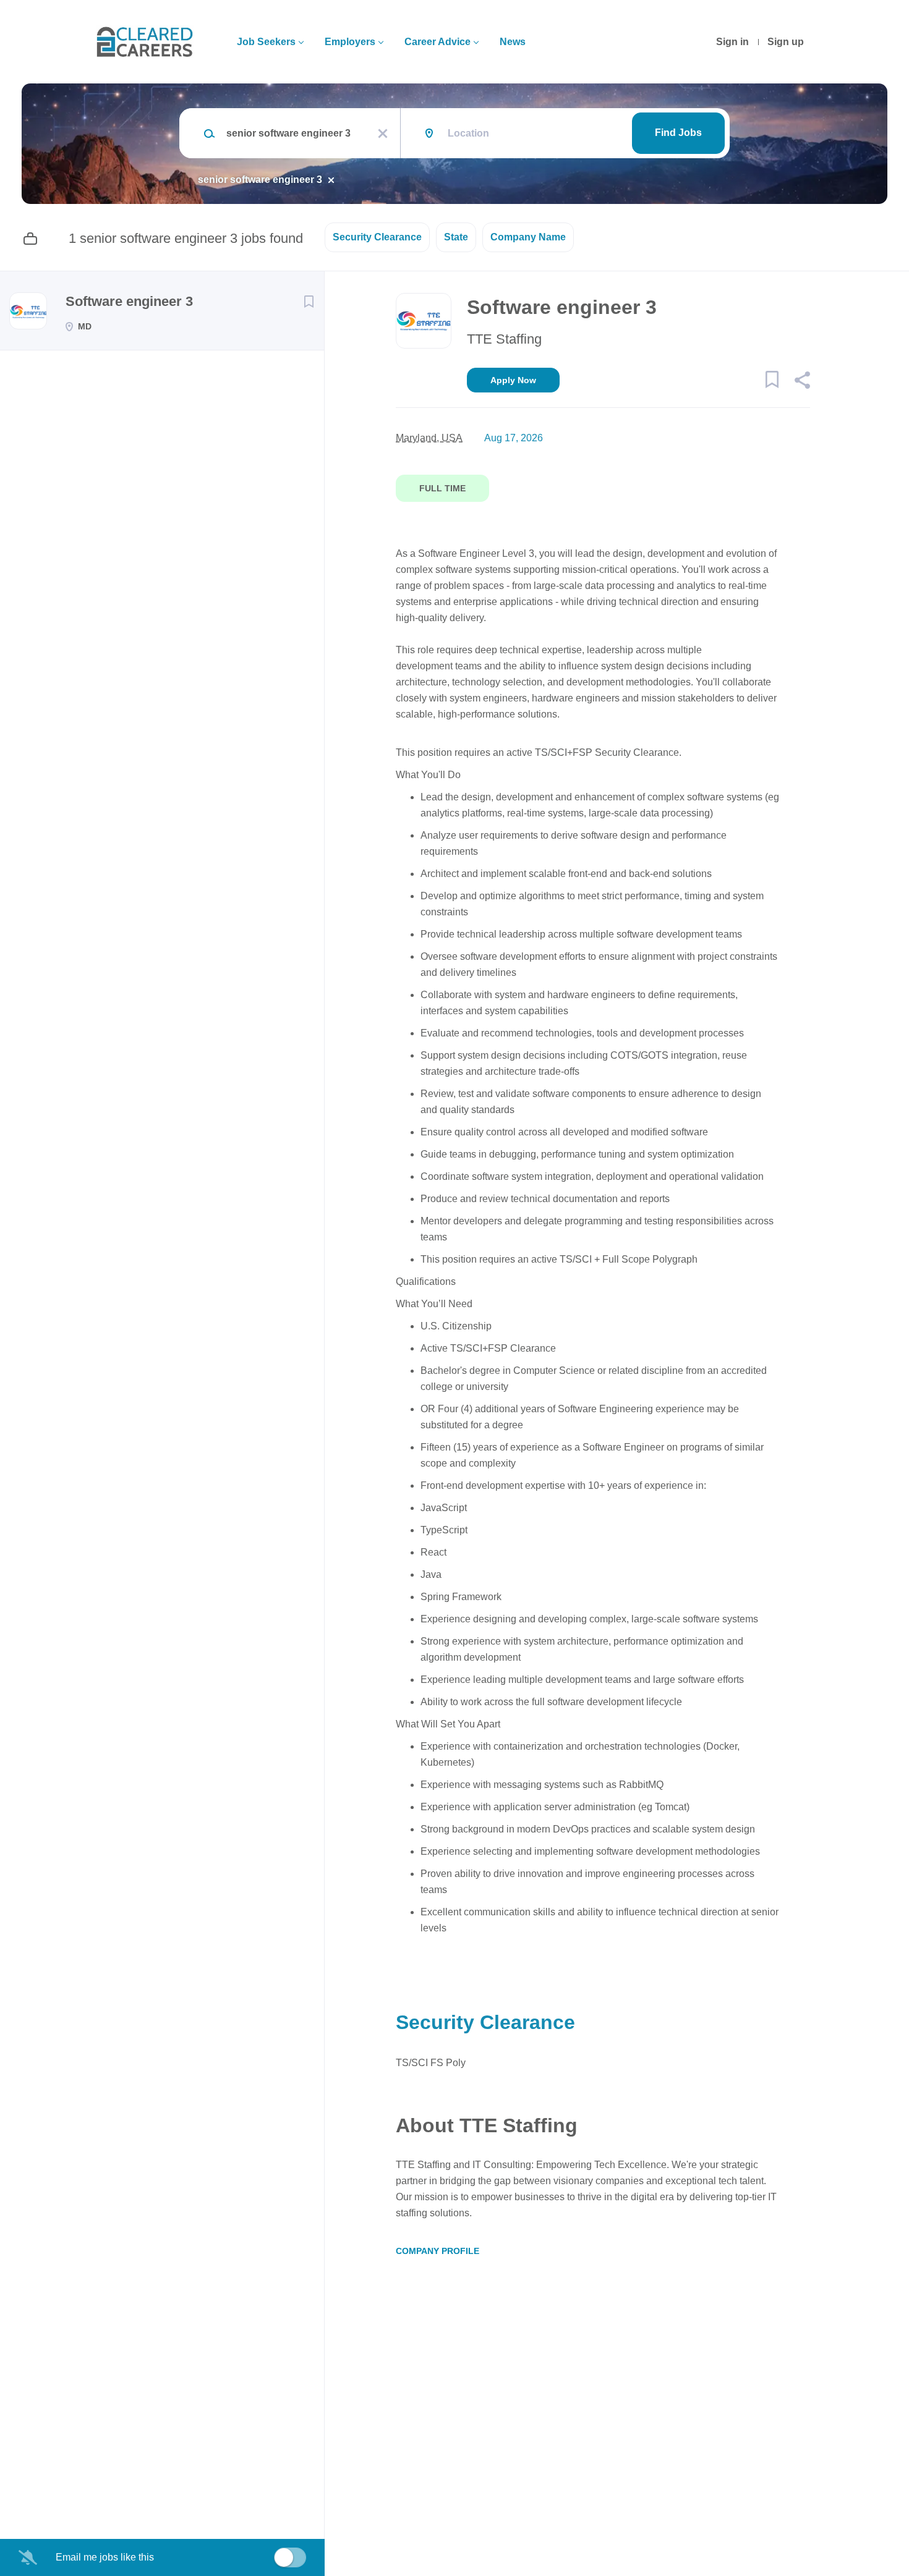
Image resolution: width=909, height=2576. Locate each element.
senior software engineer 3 (260, 180)
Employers (350, 42)
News (513, 42)
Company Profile (437, 2251)
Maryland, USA (429, 438)
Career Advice (437, 42)
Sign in (732, 42)
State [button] (456, 237)
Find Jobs (678, 133)
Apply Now (513, 380)
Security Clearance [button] (377, 237)
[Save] (309, 302)
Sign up (786, 42)
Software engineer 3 (129, 301)
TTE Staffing (504, 339)
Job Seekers (266, 42)
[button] (802, 382)
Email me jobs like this (105, 2557)
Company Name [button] (528, 237)
